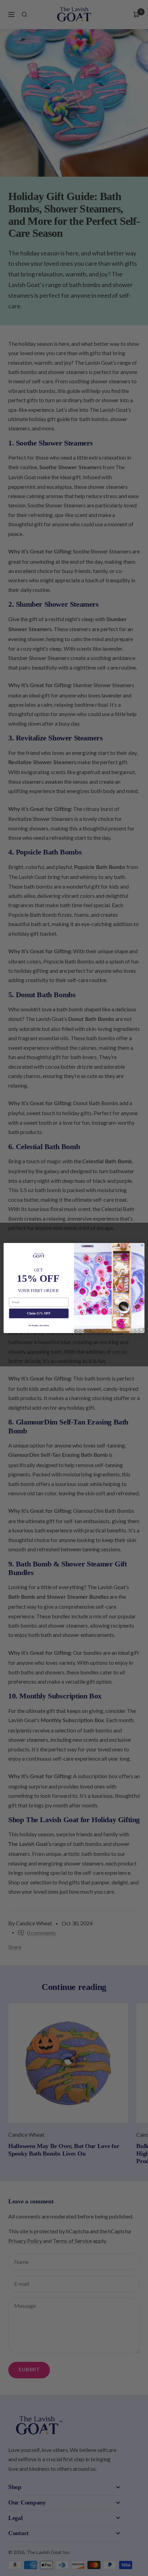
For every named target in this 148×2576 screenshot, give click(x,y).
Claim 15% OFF (39, 1313)
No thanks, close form (39, 1325)
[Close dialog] (142, 1245)
